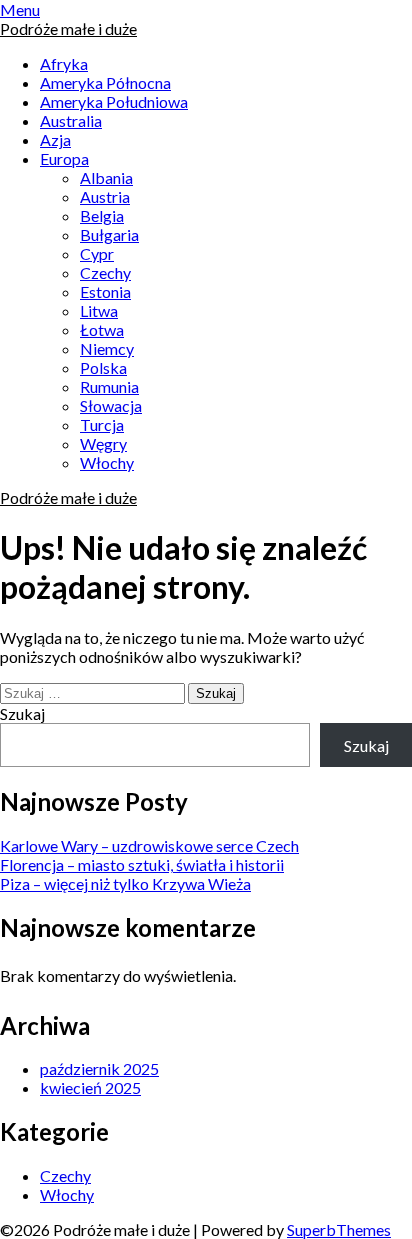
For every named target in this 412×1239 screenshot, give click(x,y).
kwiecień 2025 (90, 1087)
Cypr (97, 253)
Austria (105, 196)
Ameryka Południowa (114, 101)
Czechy (105, 272)
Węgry (103, 443)
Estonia (105, 291)
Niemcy (107, 348)
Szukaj (22, 713)
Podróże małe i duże (68, 28)
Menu (20, 9)
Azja (55, 139)
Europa (64, 158)
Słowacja (111, 405)
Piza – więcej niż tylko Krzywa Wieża (125, 883)
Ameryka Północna (105, 82)
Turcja (102, 424)
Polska (103, 367)
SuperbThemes (339, 1229)
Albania (106, 177)
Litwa (99, 310)
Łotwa (102, 329)
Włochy (107, 462)
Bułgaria (109, 234)
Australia (71, 120)
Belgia (102, 215)
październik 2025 (99, 1068)
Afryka (64, 63)
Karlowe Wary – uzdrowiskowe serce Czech (149, 845)
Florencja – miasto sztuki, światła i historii (142, 864)
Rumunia (109, 386)
